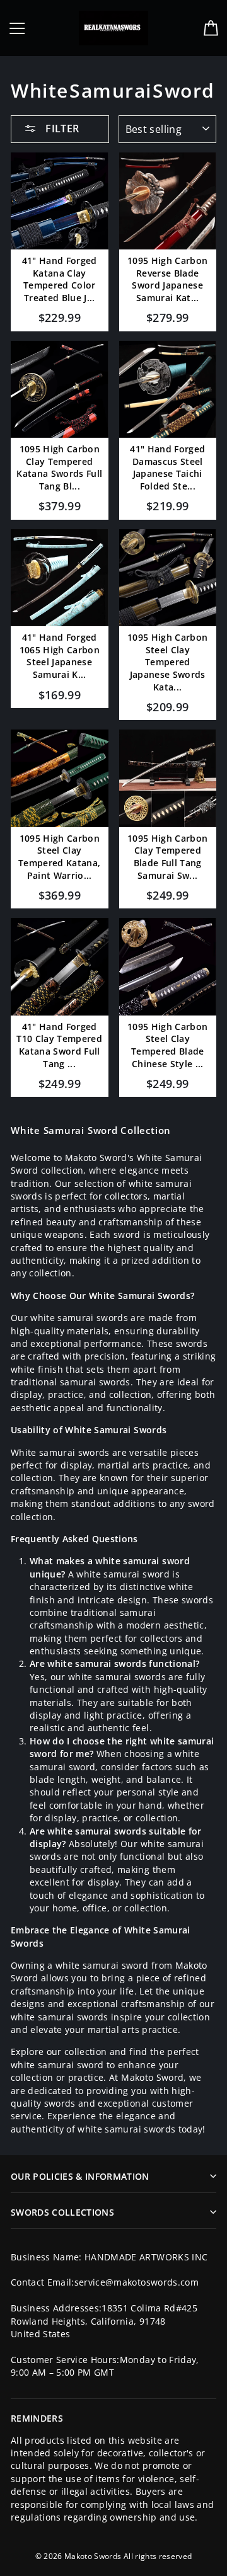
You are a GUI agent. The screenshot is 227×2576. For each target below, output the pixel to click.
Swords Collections (62, 2212)
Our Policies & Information (80, 2176)
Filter (61, 129)
